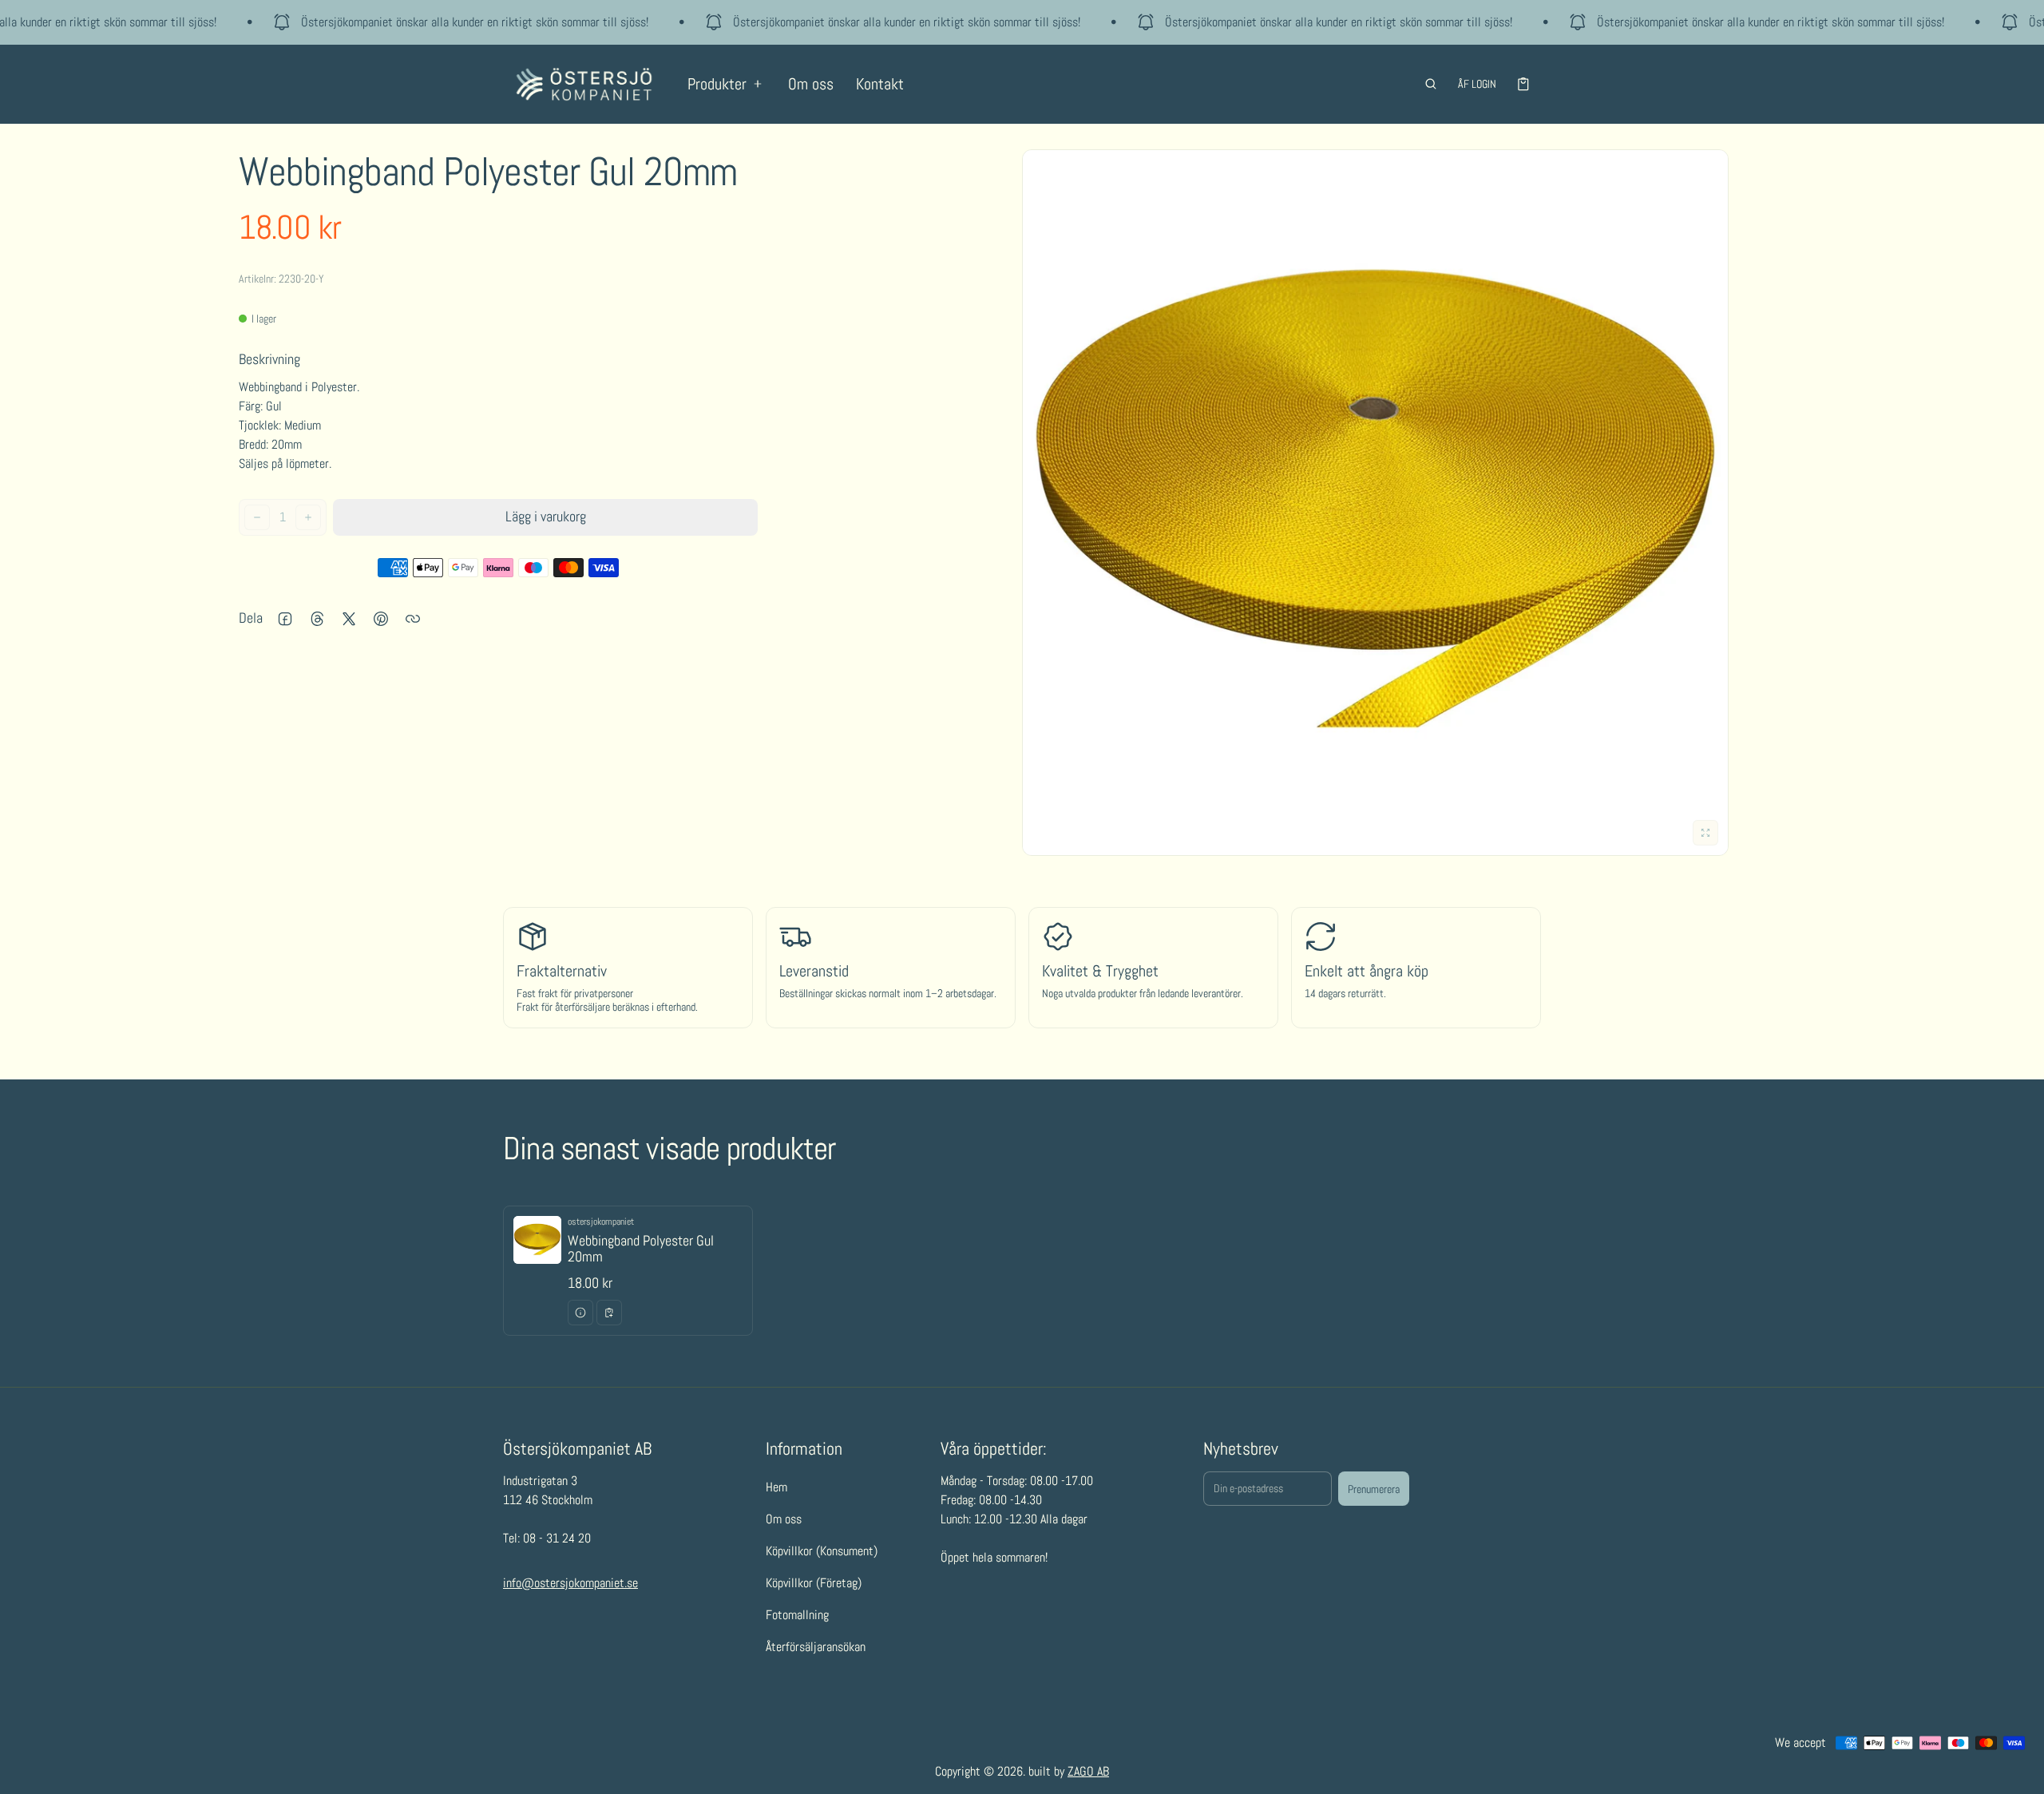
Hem (776, 1487)
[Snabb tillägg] (609, 1313)
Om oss (811, 84)
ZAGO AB (1088, 1771)
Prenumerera (1374, 1489)
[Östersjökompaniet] (584, 84)
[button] (1431, 84)
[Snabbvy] (580, 1313)
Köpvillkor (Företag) (814, 1583)
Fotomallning (797, 1615)
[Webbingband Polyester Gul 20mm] (628, 1271)
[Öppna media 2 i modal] (1375, 503)
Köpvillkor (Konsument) (822, 1551)
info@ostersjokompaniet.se (570, 1583)
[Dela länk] (413, 619)
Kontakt (880, 84)
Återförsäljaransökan (816, 1647)
